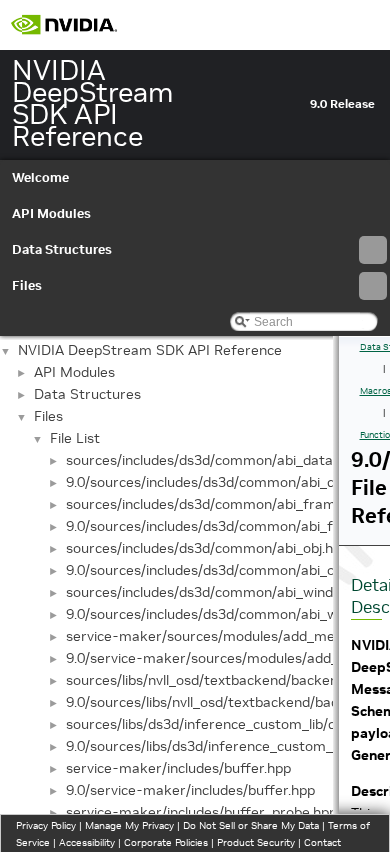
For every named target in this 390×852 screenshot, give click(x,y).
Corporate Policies (166, 842)
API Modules (51, 213)
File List (75, 438)
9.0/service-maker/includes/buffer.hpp (190, 790)
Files (27, 285)
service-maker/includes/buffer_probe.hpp (201, 812)
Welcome (40, 177)
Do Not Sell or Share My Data (251, 825)
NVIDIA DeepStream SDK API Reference (150, 350)
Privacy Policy (46, 825)
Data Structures (62, 249)
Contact (322, 842)
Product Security (256, 842)
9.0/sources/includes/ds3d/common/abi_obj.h (211, 570)
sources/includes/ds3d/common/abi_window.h (214, 592)
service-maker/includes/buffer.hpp (178, 768)
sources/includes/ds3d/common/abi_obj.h (199, 548)
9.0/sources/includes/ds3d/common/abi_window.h (226, 614)
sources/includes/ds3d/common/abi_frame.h (210, 504)
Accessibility (87, 842)
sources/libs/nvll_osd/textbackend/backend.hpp (219, 680)
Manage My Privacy (129, 825)
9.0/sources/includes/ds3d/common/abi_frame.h (222, 526)
